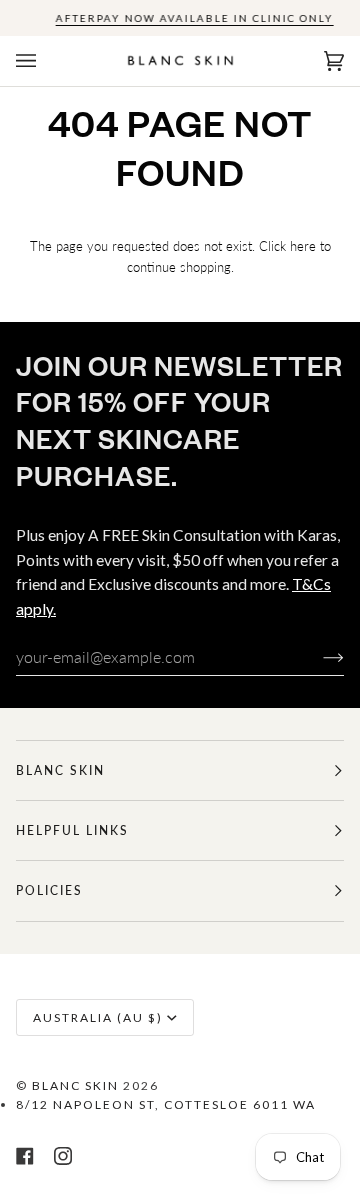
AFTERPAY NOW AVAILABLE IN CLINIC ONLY (195, 18)
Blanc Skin (75, 1085)
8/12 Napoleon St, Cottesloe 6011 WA (166, 1104)
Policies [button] (49, 890)
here (303, 246)
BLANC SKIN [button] (60, 770)
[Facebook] (25, 1156)
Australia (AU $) (98, 1017)
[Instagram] (63, 1156)
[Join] (317, 657)
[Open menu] (46, 61)
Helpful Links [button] (72, 830)
